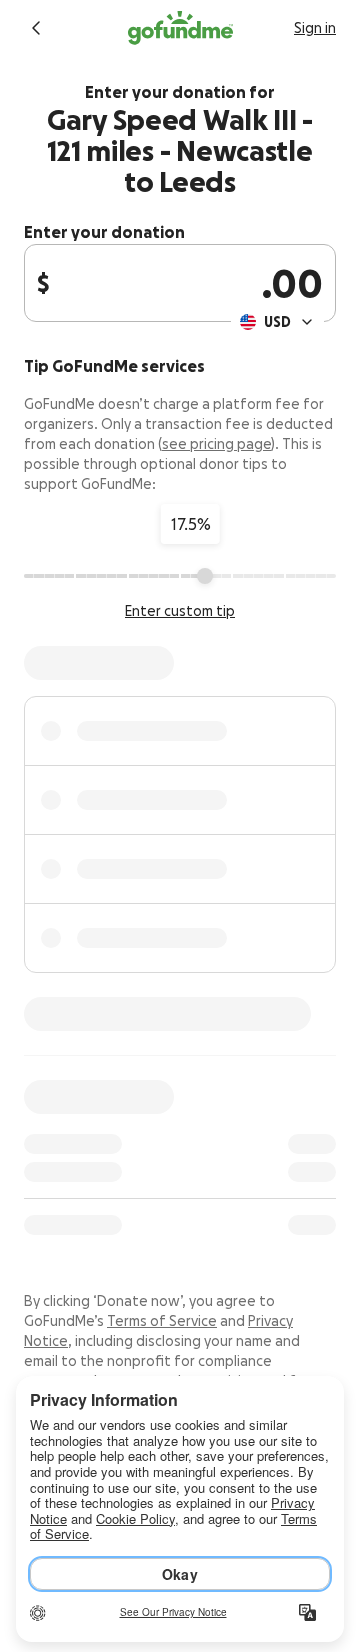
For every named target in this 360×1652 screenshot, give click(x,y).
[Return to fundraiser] (36, 28)
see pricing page (216, 444)
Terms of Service (162, 1321)
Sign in (315, 28)
